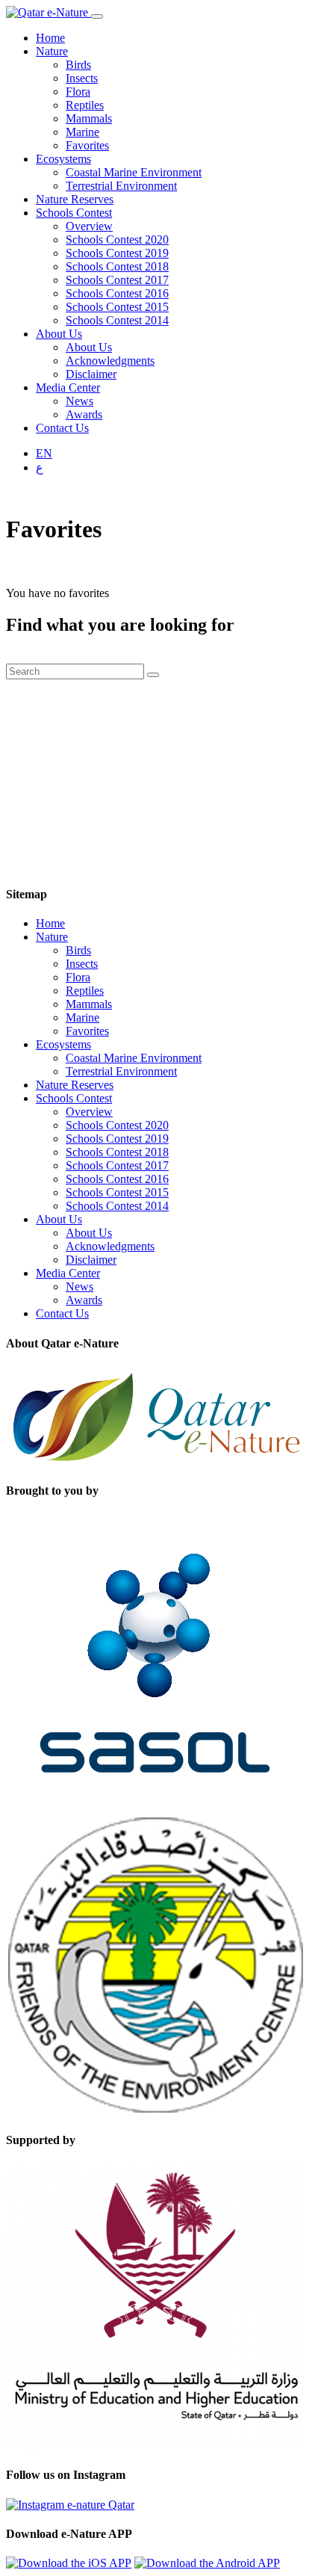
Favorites (87, 145)
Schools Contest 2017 (117, 280)
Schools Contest (74, 213)
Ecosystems (63, 159)
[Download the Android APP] (207, 2563)
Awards (84, 414)
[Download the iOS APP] (69, 2563)
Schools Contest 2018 (117, 266)
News (80, 401)
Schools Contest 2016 (117, 293)
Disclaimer (91, 374)
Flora (78, 92)
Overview (89, 226)
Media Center (68, 387)
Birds (78, 65)
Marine (82, 132)
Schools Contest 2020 (117, 240)
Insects (82, 78)
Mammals (89, 118)
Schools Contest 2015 (117, 307)
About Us (59, 334)
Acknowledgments (110, 361)
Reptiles (85, 105)
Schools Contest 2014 (117, 320)
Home (50, 38)
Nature (52, 51)
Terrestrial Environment (121, 186)
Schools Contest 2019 (117, 253)
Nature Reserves (75, 199)
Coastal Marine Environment (134, 172)
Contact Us (62, 428)
